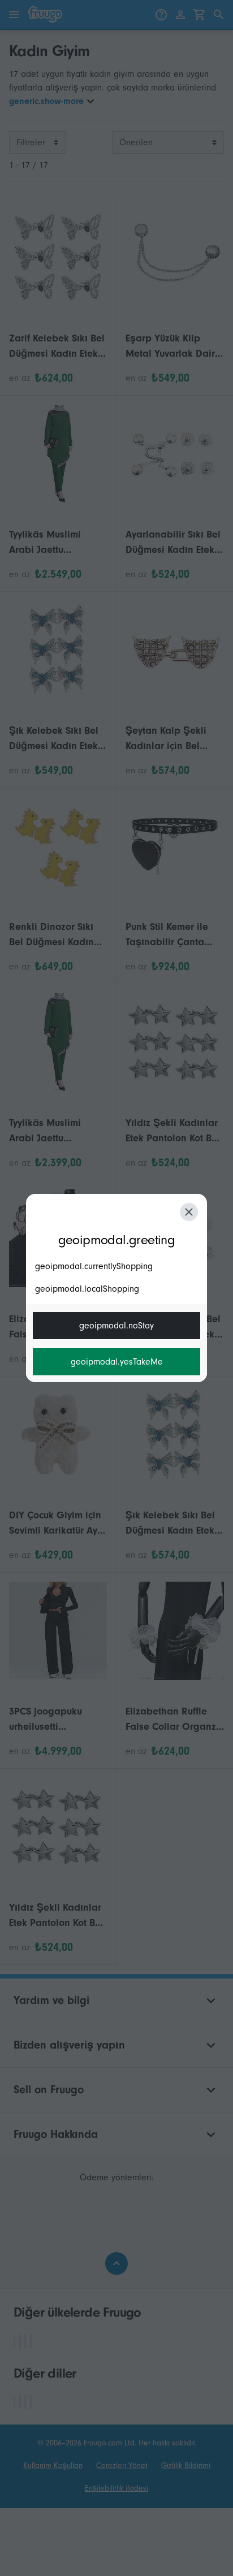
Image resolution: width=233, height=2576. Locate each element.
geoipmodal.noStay (116, 1326)
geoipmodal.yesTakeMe (117, 1362)
